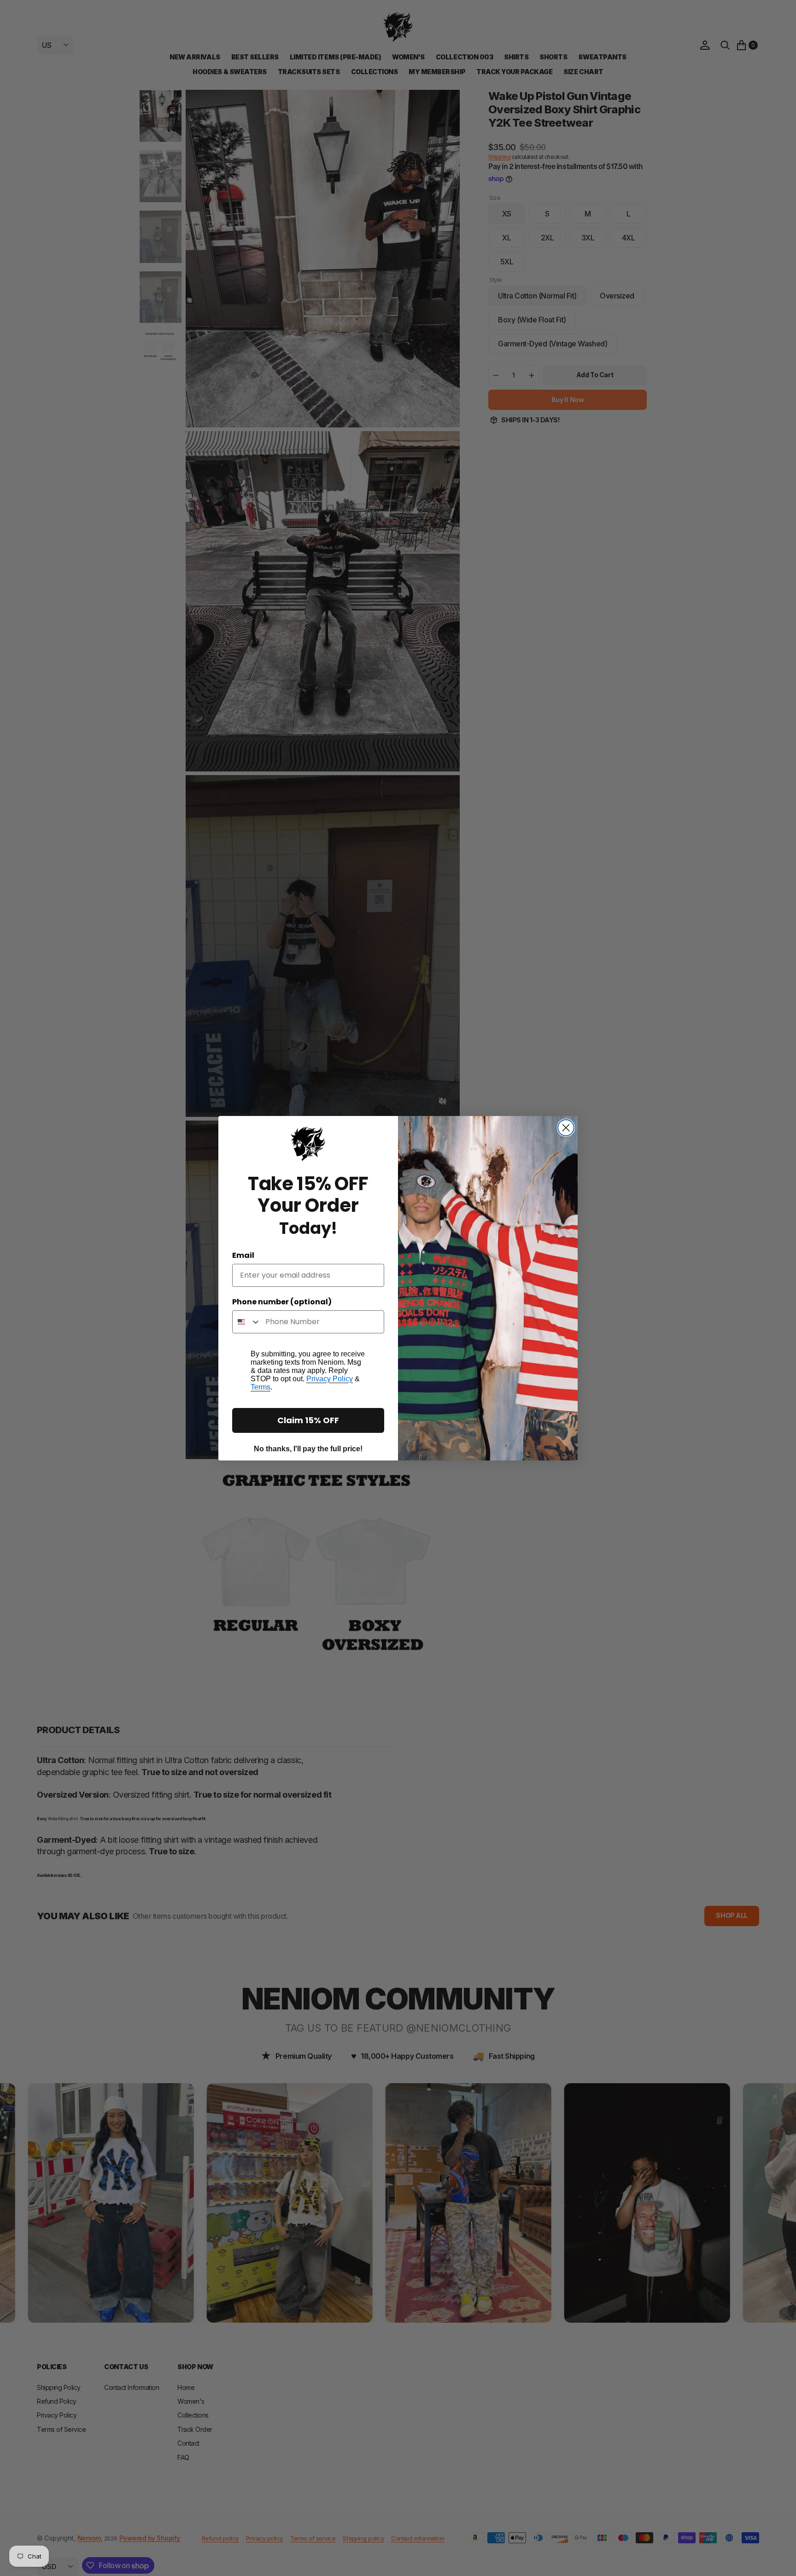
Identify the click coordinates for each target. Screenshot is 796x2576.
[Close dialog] (566, 1128)
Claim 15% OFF (308, 1420)
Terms (260, 1387)
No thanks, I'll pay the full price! (308, 1449)
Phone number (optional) (282, 1302)
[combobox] (247, 1322)
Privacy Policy (330, 1379)
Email (243, 1255)
